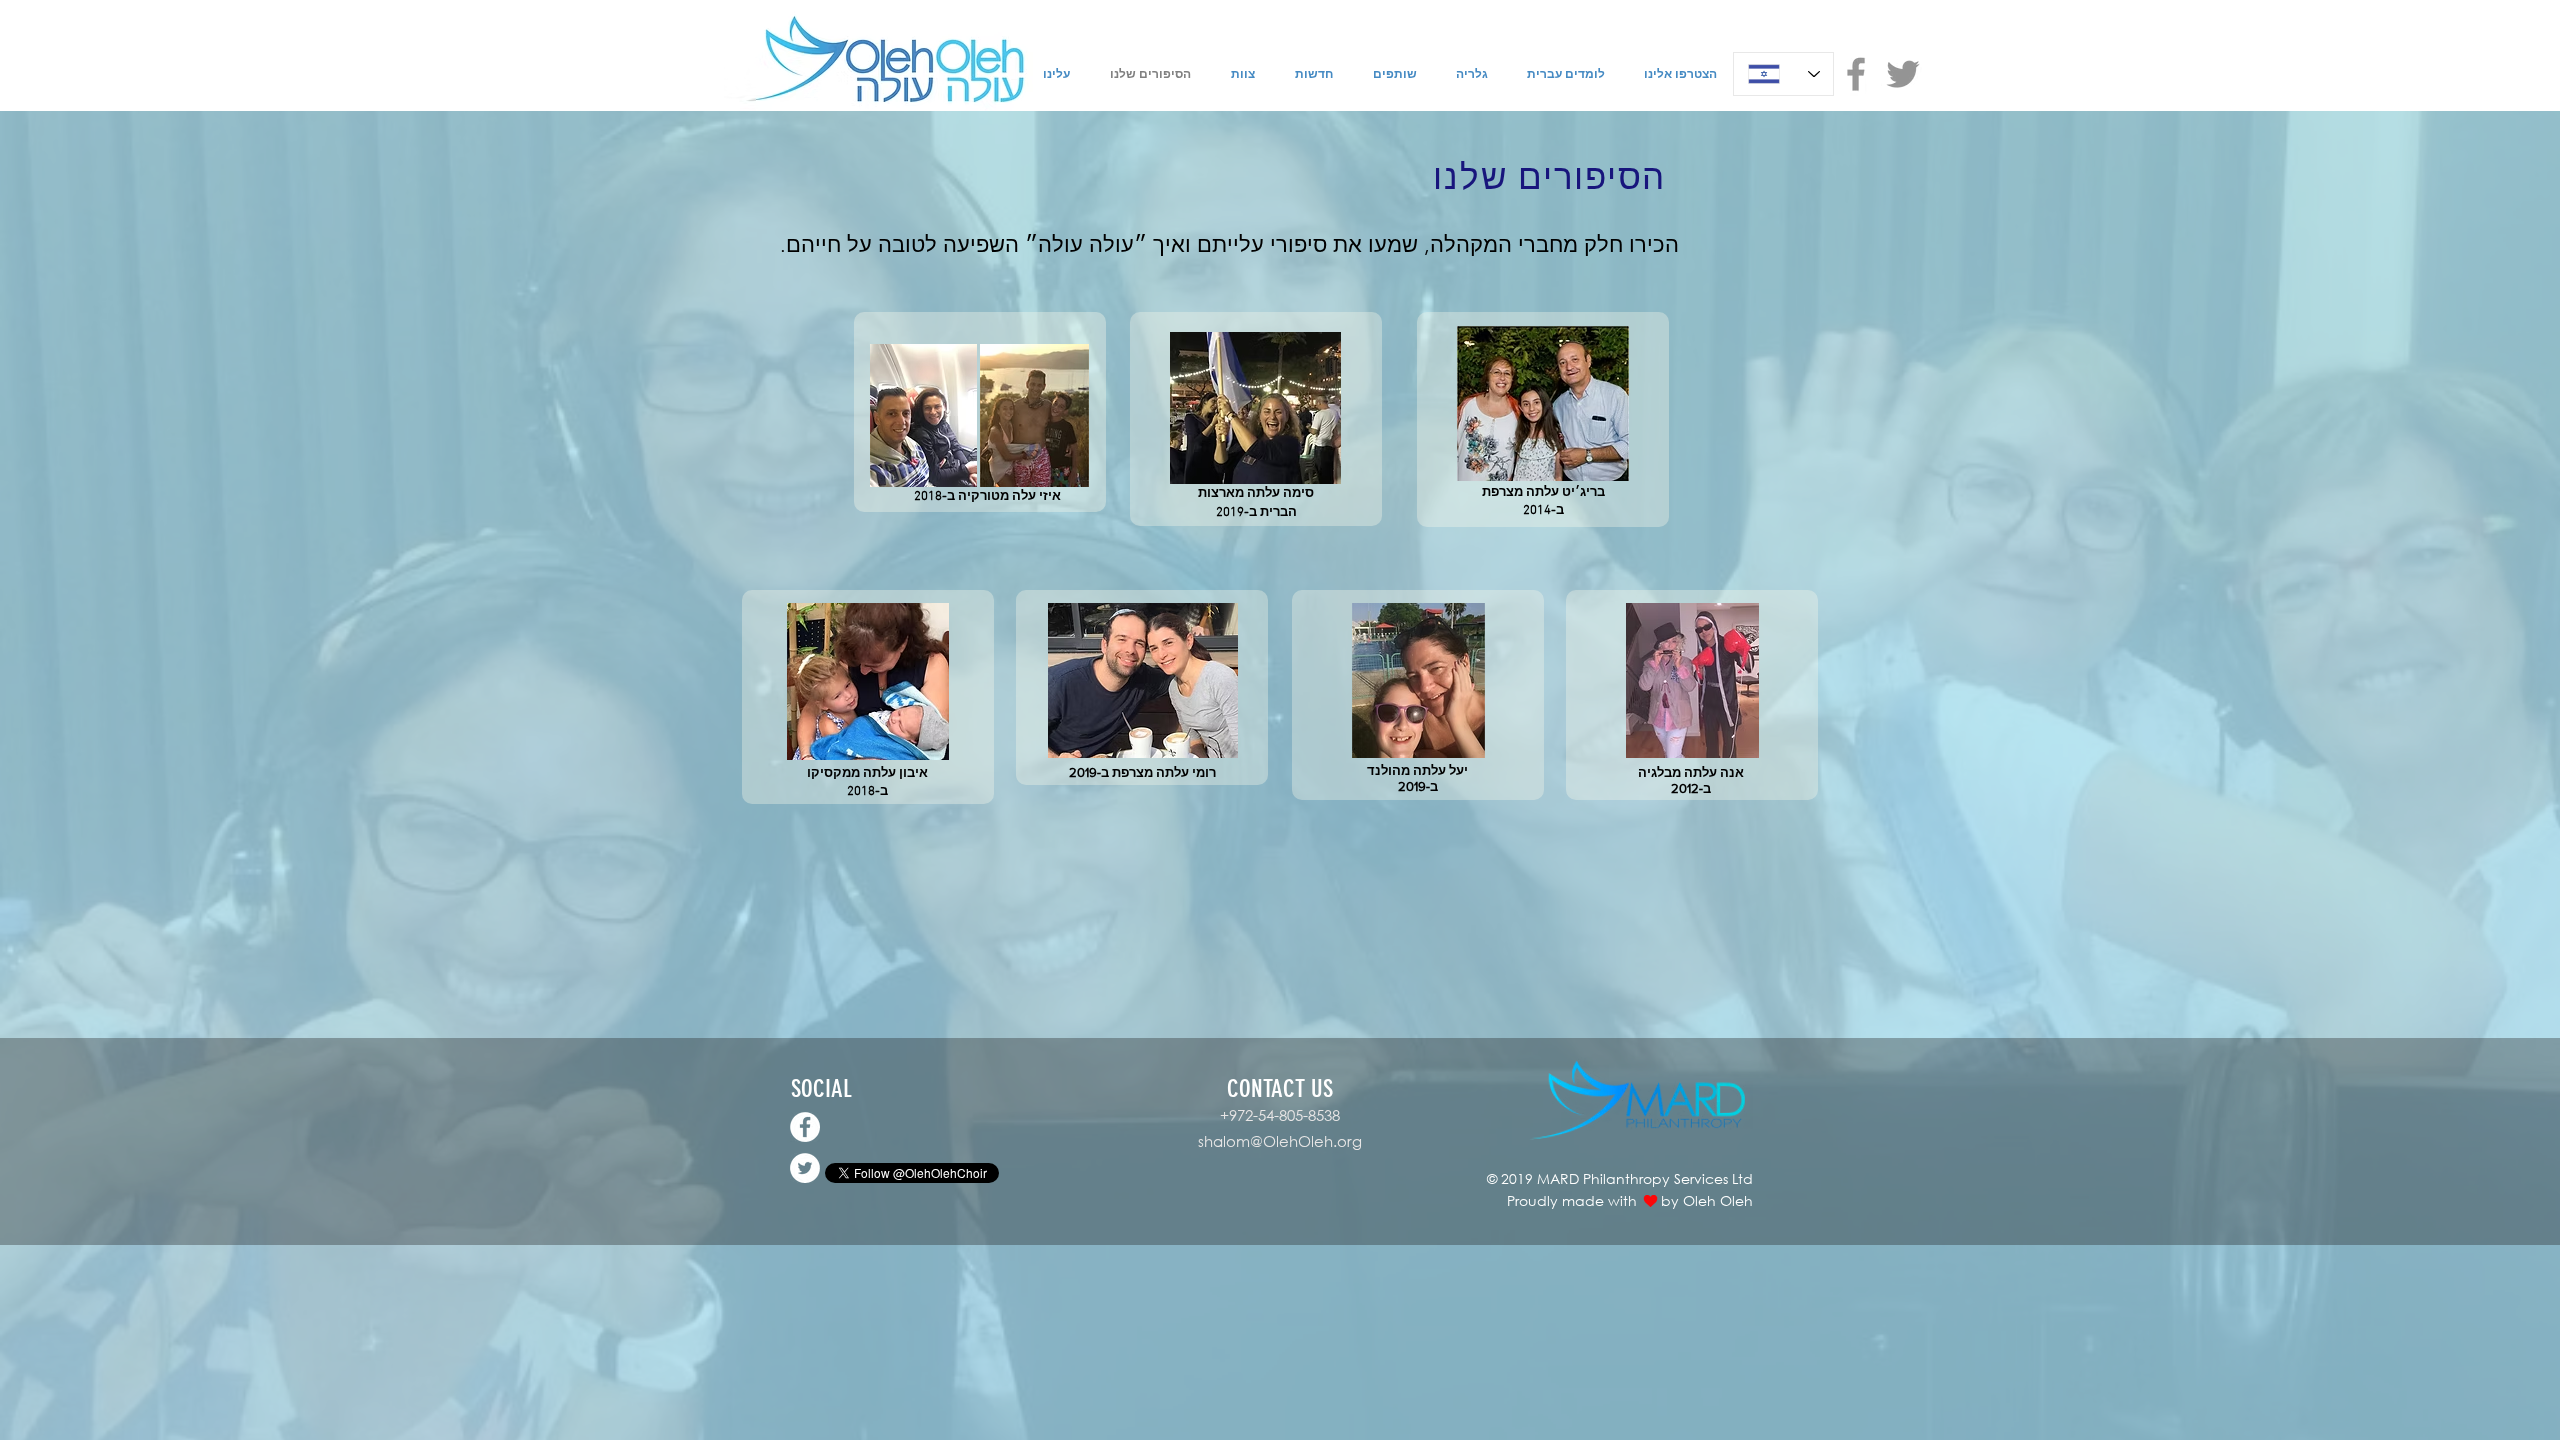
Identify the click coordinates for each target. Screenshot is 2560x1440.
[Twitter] (1903, 74)
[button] (923, 415)
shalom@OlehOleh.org (1280, 1141)
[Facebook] (1856, 74)
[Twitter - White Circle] (805, 1168)
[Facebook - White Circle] (805, 1127)
